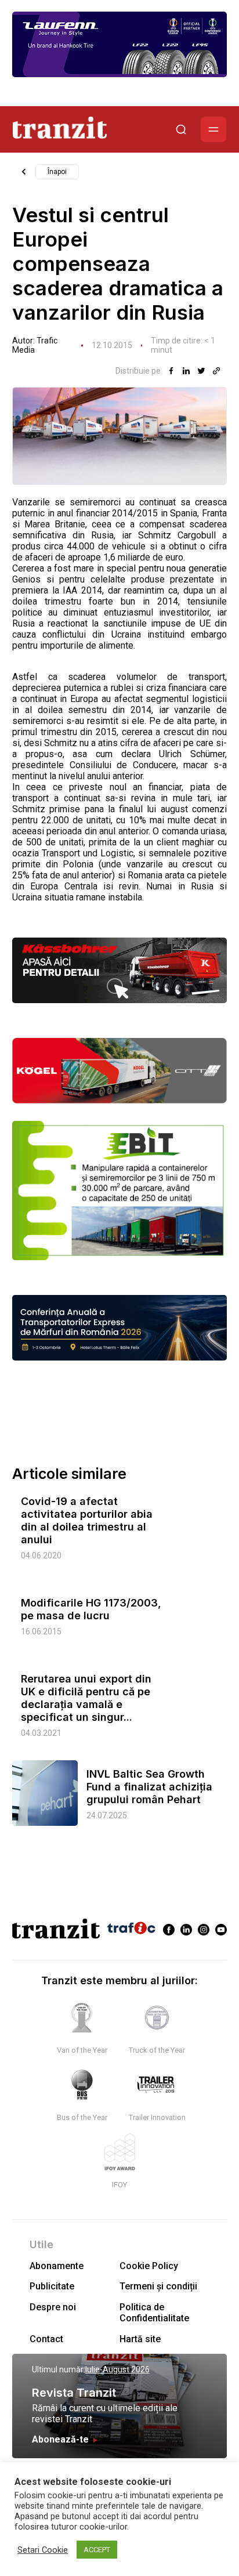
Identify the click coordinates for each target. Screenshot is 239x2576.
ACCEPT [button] (97, 2550)
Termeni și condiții (158, 2286)
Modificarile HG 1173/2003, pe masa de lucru (91, 1609)
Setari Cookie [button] (43, 2550)
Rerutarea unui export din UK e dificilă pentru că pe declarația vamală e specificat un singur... (86, 1698)
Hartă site (140, 2339)
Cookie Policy (149, 2266)
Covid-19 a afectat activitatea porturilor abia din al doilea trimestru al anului (87, 1520)
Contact (46, 2339)
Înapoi (57, 172)
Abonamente (57, 2266)
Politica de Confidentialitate (154, 2313)
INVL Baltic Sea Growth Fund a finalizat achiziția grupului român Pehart (149, 1787)
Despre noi (53, 2307)
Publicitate (52, 2286)
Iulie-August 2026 (117, 2369)
